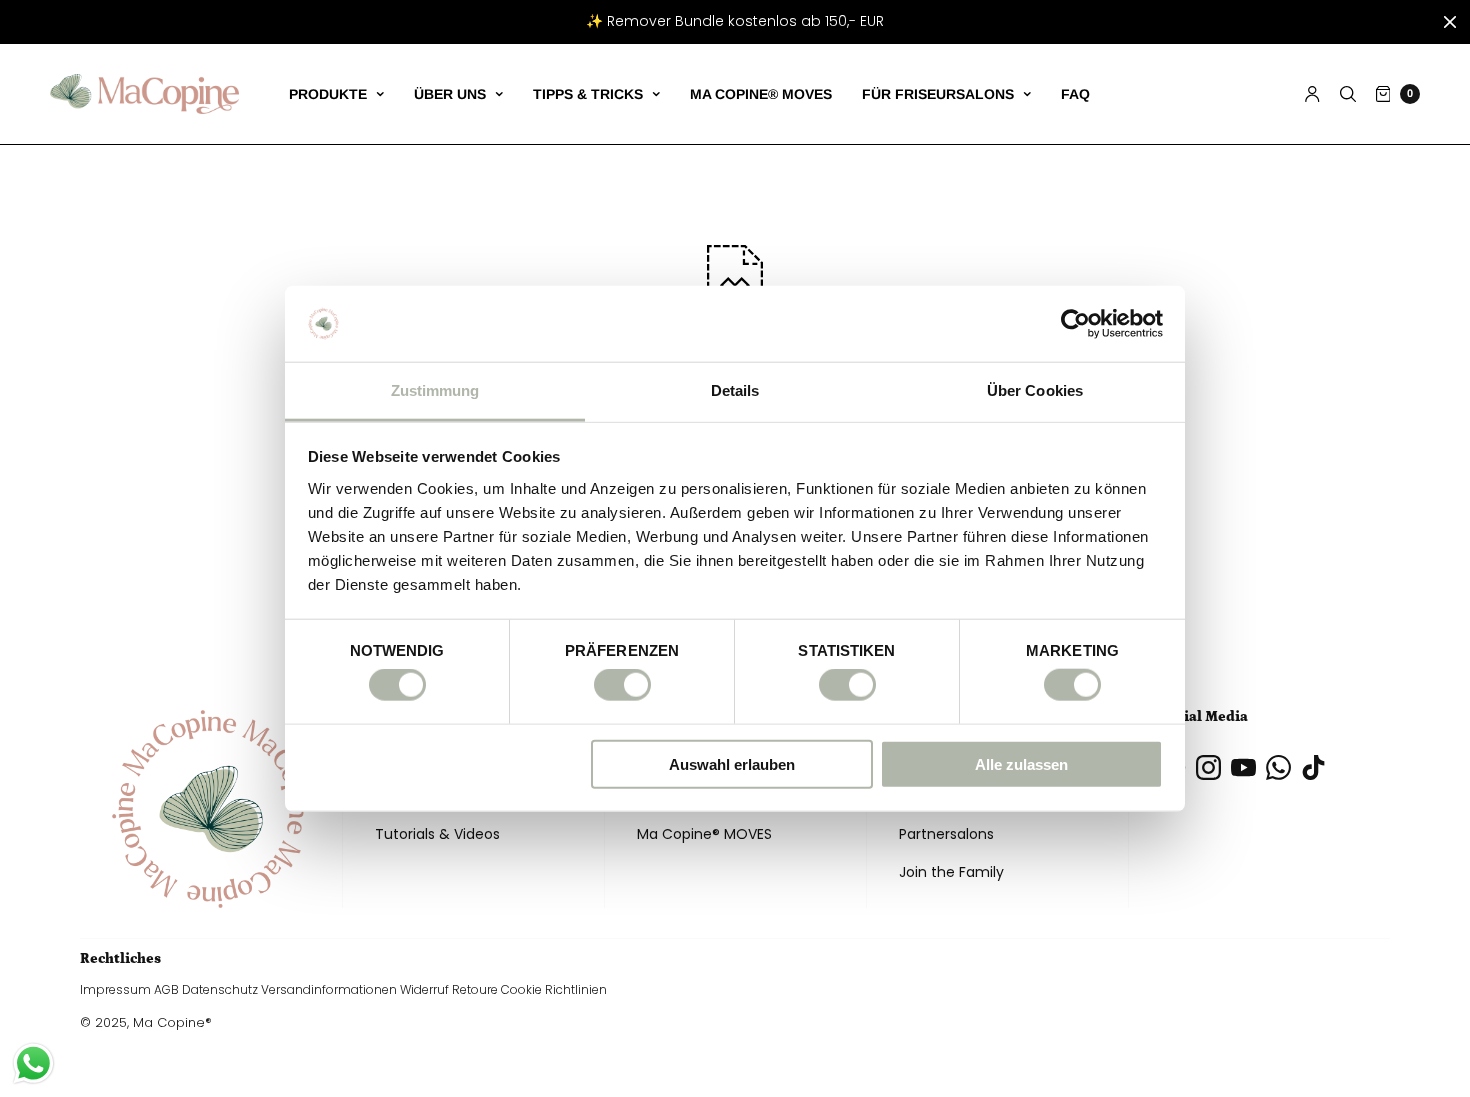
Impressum (115, 989)
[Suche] (1348, 94)
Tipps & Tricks (588, 94)
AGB (166, 989)
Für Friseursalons (938, 94)
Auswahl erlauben (732, 763)
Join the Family (951, 872)
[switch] (622, 685)
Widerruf (424, 989)
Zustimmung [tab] (435, 390)
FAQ (1075, 94)
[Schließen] (1450, 22)
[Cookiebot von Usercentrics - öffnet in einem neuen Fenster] (1075, 324)
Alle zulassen (1021, 763)
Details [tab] (735, 390)
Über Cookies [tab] (1035, 390)
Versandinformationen (329, 989)
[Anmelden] (1312, 94)
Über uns (450, 94)
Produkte (328, 94)
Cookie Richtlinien (554, 989)
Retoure (475, 989)
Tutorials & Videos (437, 834)
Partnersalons (946, 834)
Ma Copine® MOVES (761, 94)
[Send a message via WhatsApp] (33, 1063)
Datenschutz (220, 989)
